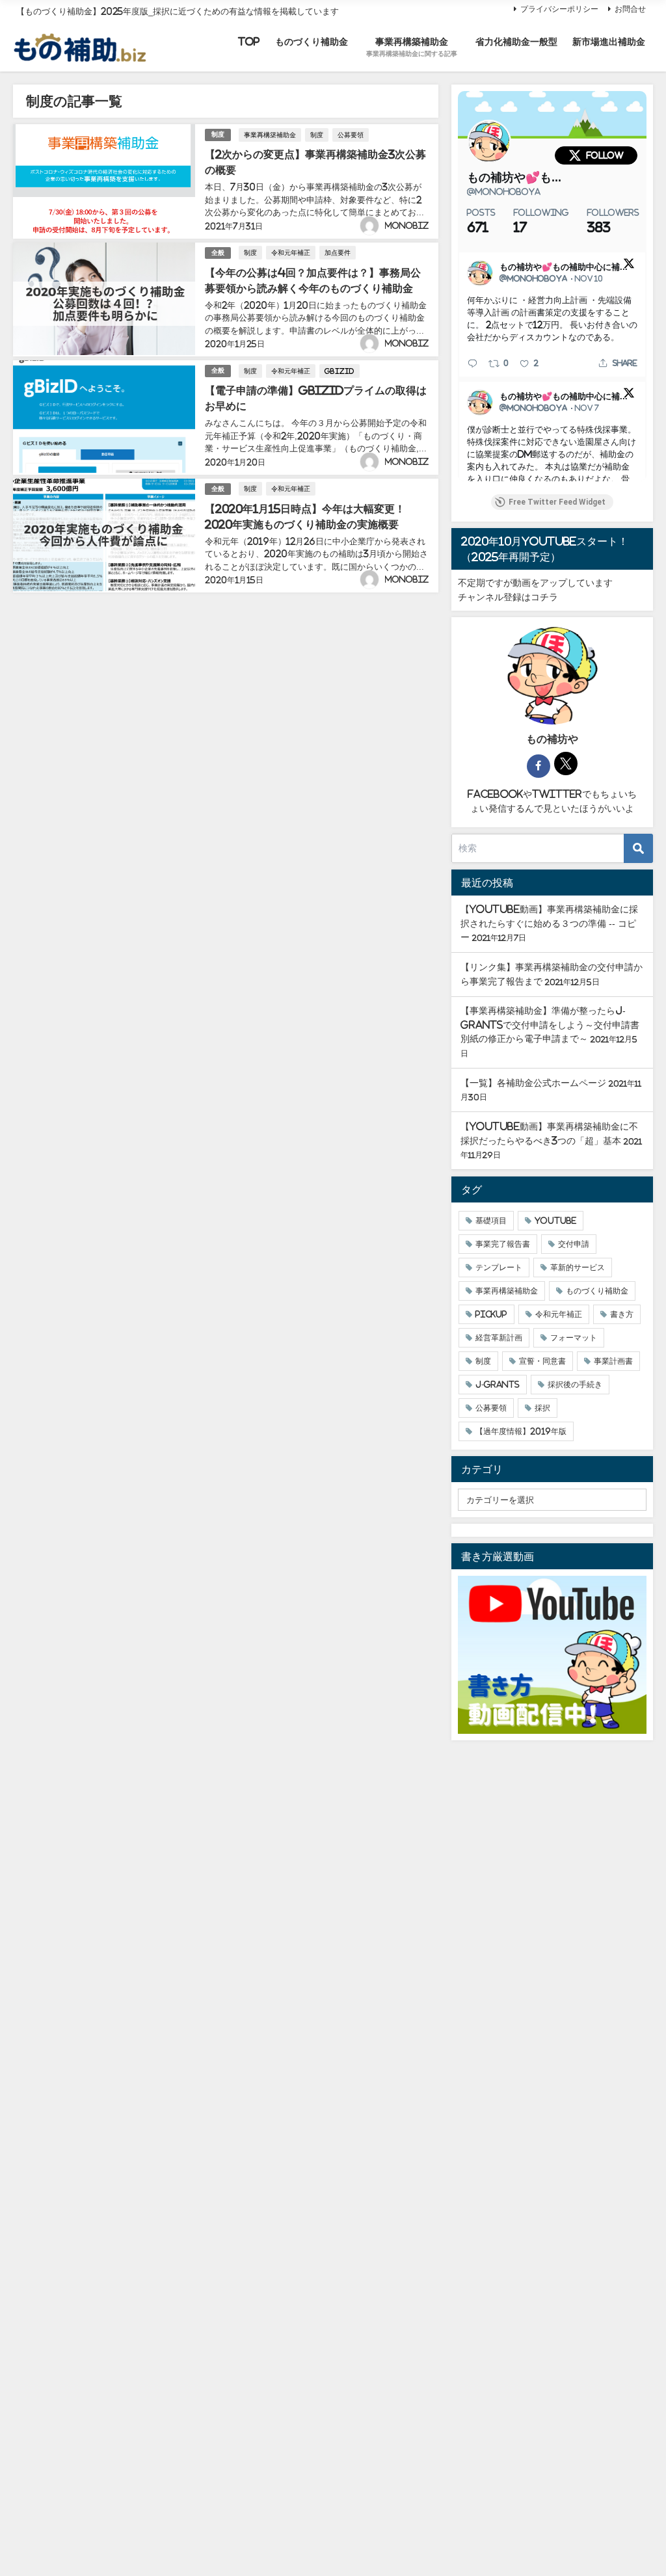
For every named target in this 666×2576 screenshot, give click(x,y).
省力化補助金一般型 (516, 42)
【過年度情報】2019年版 (521, 1431)
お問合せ (630, 9)
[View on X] (629, 263)
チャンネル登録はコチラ (508, 597)
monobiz (407, 226)
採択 (542, 1408)
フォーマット (574, 1338)
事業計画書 (613, 1361)
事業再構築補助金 (270, 135)
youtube (555, 1221)
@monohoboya (504, 192)
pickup (491, 1314)
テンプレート (499, 1268)
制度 (218, 134)
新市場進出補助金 (609, 42)
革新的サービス (578, 1268)
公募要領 (351, 135)
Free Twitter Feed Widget (557, 502)
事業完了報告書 (503, 1244)
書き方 (622, 1314)
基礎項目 (491, 1221)
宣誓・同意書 (542, 1361)
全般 (218, 253)
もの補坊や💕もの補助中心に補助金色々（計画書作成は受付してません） (516, 178)
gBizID (340, 371)
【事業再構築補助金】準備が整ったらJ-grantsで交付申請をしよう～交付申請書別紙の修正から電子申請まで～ (550, 1025)
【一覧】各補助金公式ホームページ (533, 1083)
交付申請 (574, 1244)
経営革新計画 (499, 1338)
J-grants (498, 1385)
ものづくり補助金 (312, 42)
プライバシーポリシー (559, 9)
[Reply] (473, 363)
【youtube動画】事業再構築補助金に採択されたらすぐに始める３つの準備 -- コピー (549, 923)
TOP (249, 42)
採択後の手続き (575, 1385)
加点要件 (338, 252)
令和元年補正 (291, 252)
